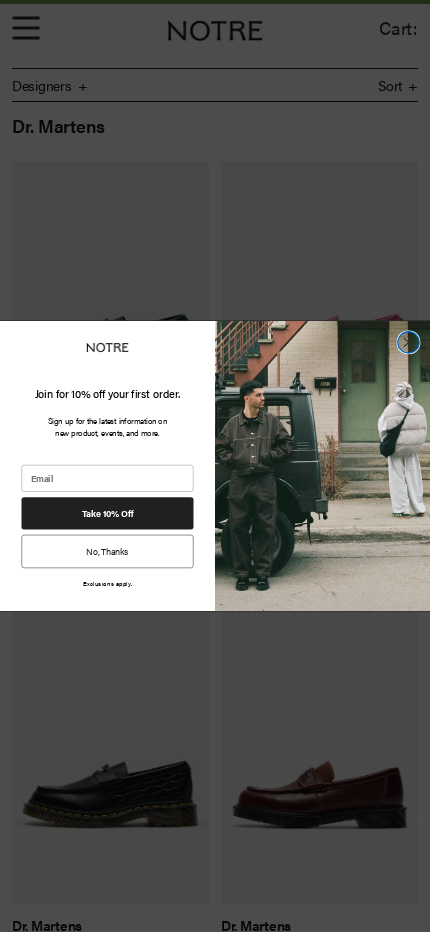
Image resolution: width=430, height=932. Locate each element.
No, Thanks (107, 551)
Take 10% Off (107, 513)
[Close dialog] (409, 343)
